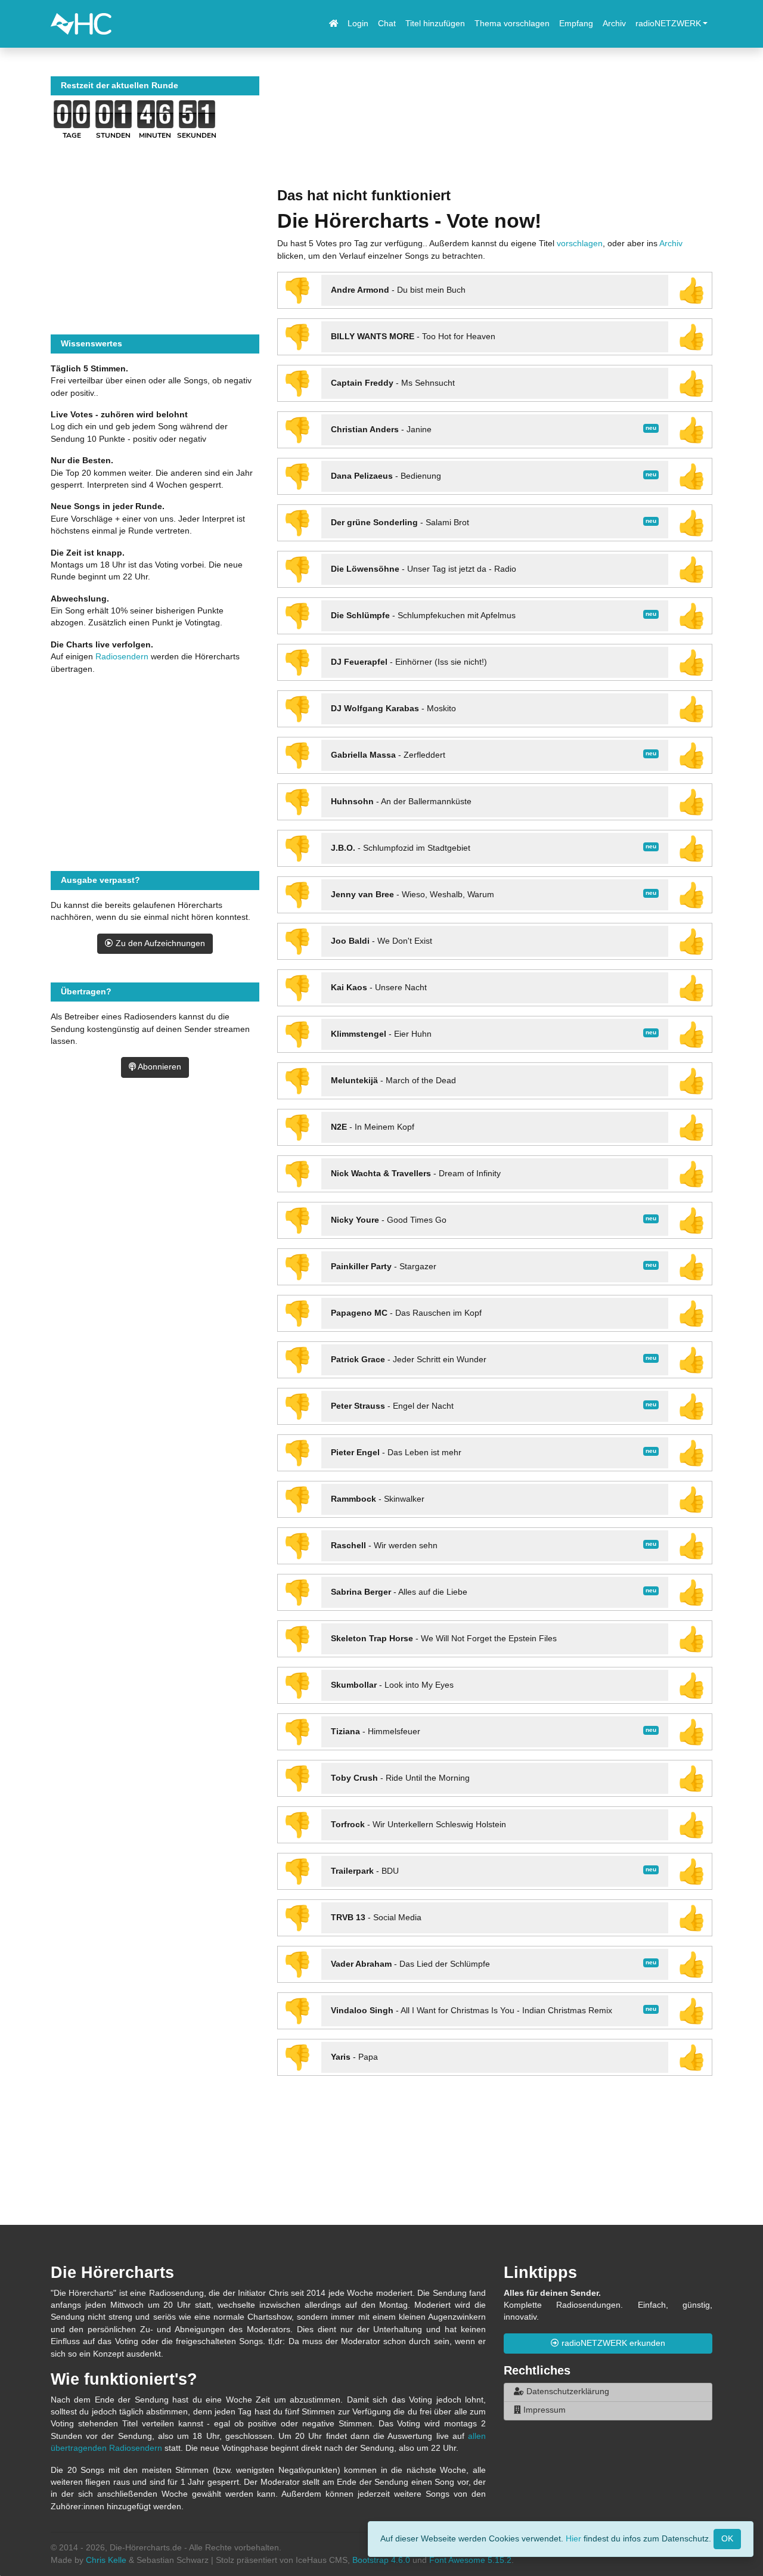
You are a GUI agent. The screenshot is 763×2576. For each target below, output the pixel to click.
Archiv (614, 24)
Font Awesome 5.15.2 (470, 2560)
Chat (387, 24)
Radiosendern (122, 657)
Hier (573, 2538)
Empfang (576, 24)
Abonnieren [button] (159, 1067)
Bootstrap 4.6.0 (381, 2560)
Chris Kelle (106, 2560)
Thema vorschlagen (512, 24)
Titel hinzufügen (435, 24)
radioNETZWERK (668, 24)
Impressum (543, 2410)
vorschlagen (580, 244)
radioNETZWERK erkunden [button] (612, 2343)
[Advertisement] (495, 132)
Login (358, 24)
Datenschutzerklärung (567, 2391)
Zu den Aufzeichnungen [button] (159, 943)
